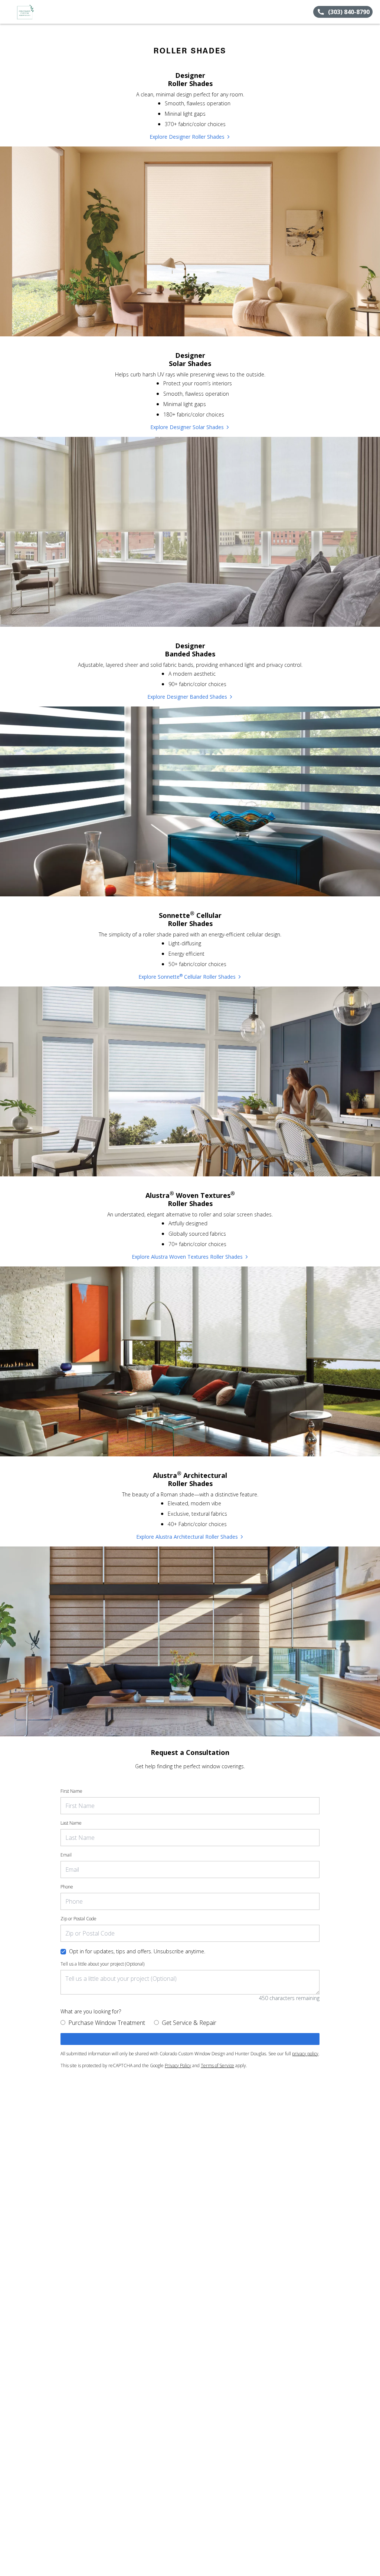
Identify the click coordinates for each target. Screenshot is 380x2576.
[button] (9, 12)
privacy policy (305, 2054)
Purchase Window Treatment (107, 2023)
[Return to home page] (39, 12)
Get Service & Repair (189, 2023)
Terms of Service (217, 2066)
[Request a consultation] (190, 2039)
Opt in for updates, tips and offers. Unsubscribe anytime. (137, 1951)
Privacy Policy (178, 2066)
